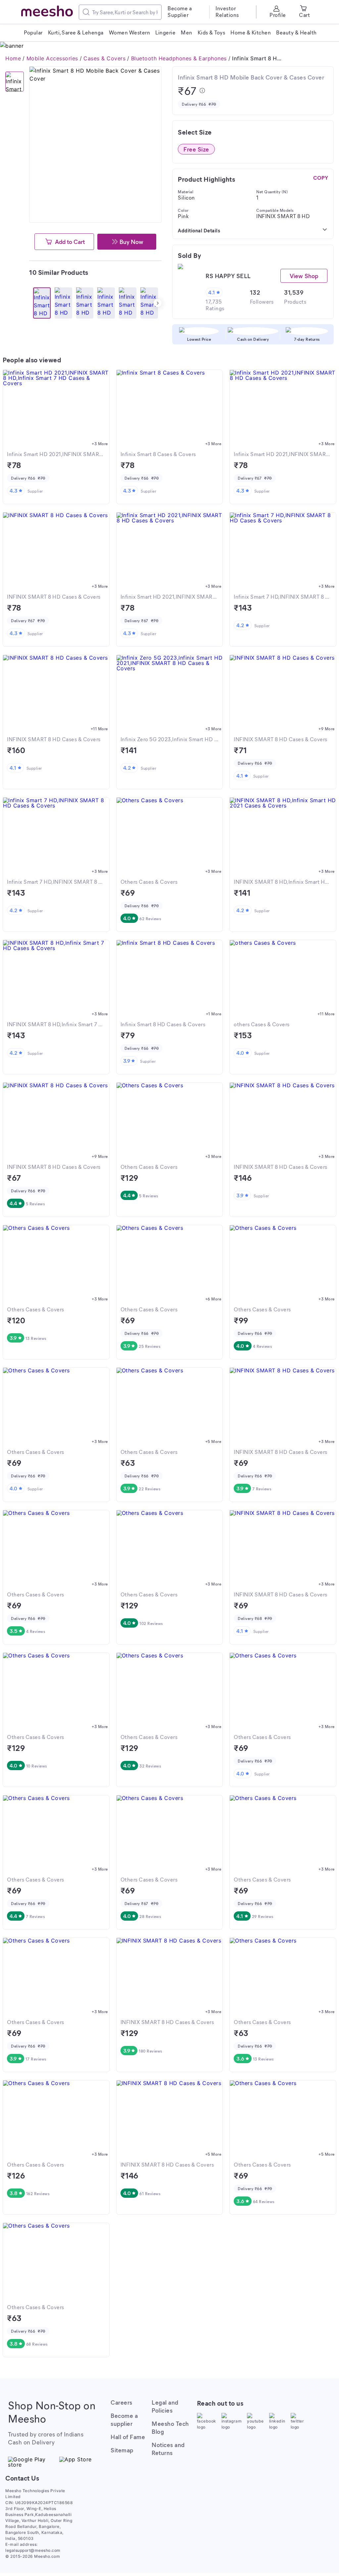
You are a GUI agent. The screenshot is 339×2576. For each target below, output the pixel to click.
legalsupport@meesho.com (33, 2550)
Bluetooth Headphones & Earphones (179, 58)
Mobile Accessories (52, 58)
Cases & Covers (104, 58)
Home (13, 58)
